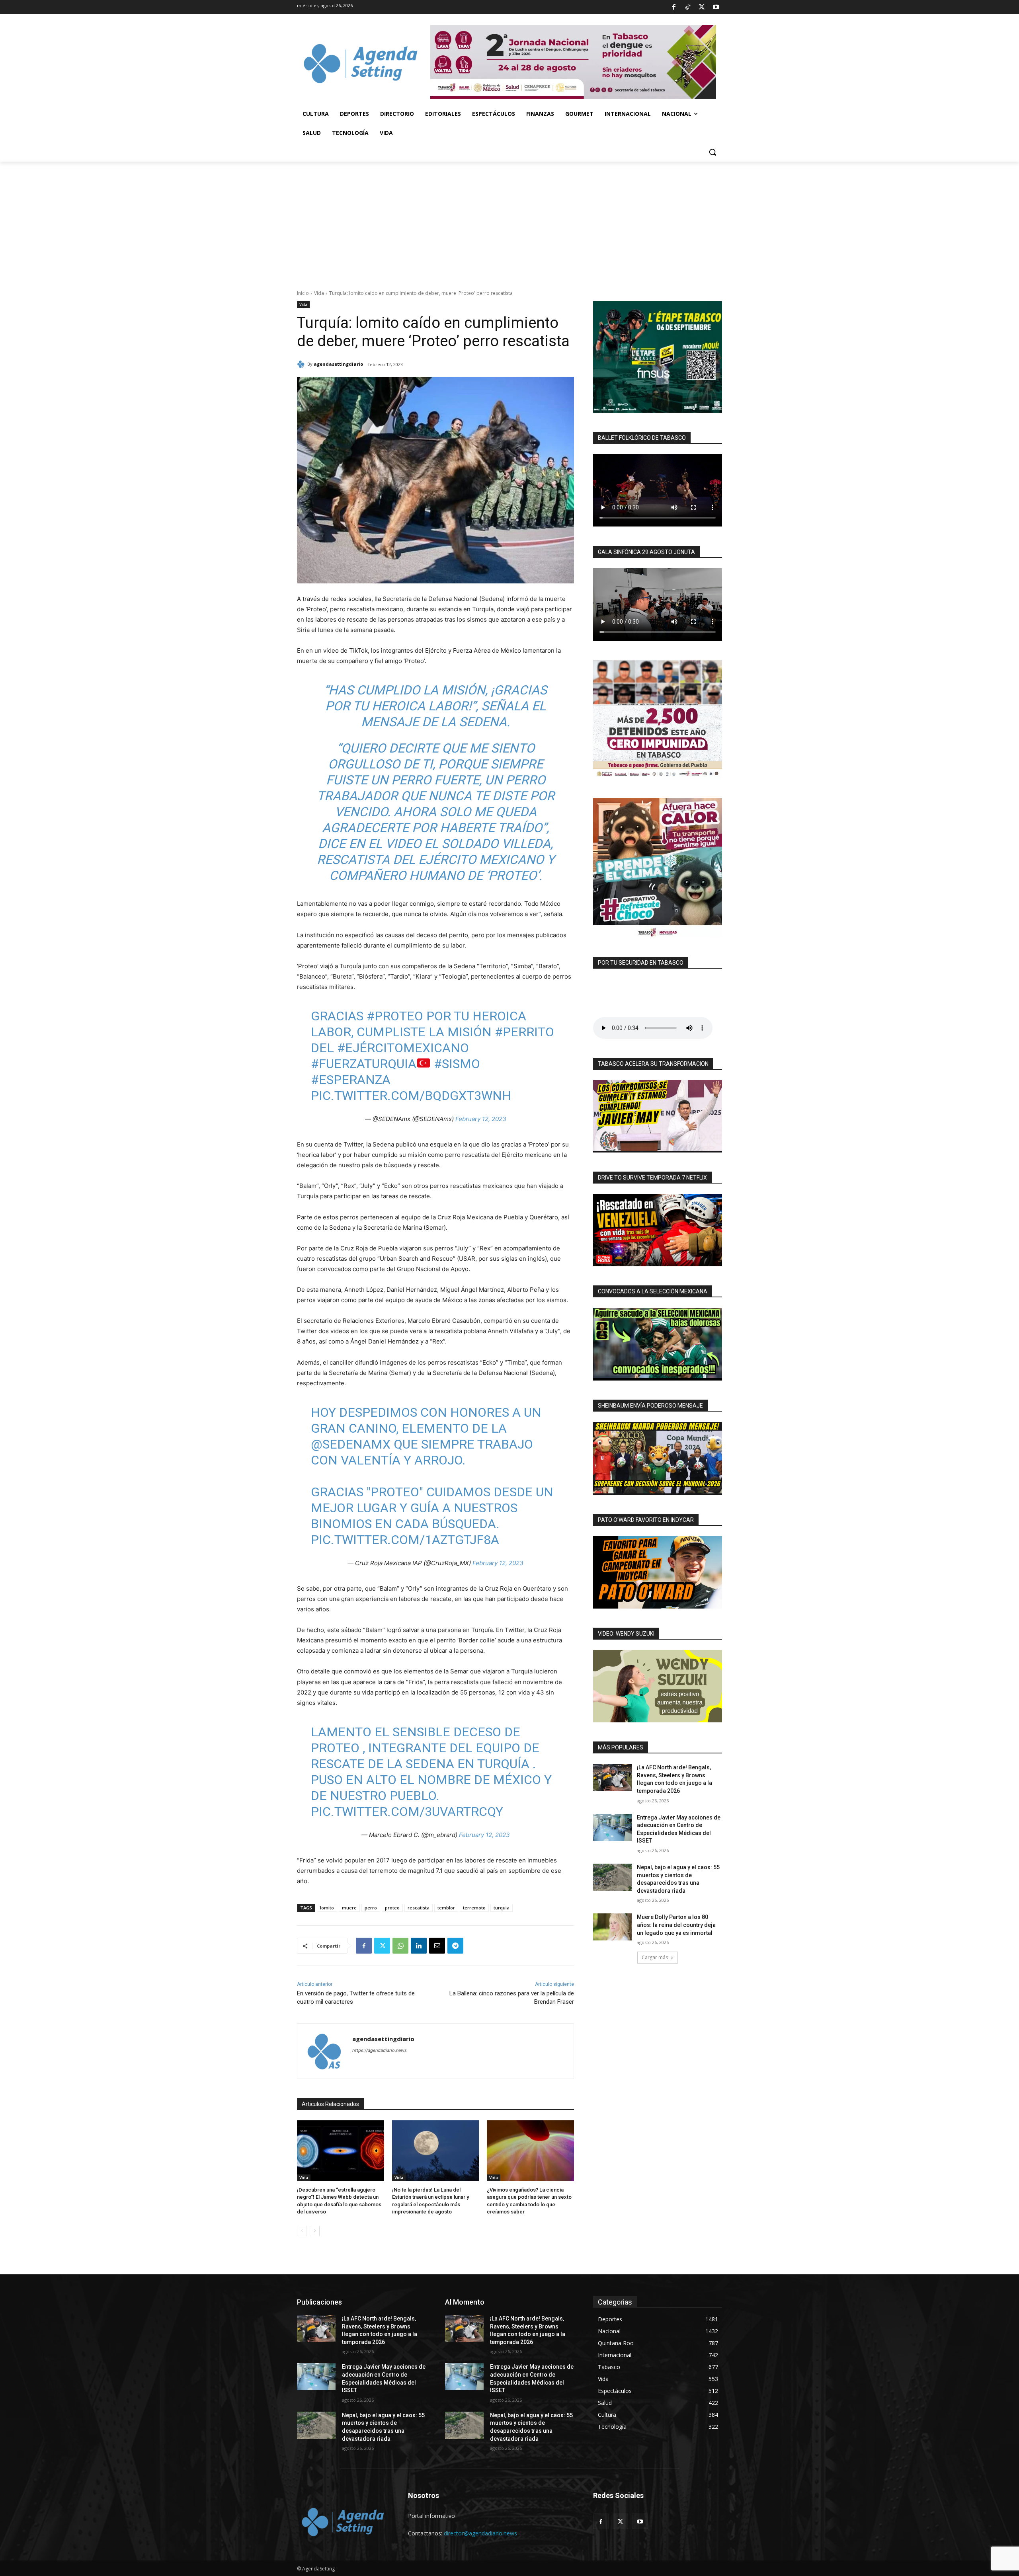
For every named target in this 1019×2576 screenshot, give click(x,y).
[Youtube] (716, 7)
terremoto (474, 1908)
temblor (446, 1908)
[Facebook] (673, 7)
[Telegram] (455, 1946)
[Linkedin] (419, 1946)
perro (371, 1908)
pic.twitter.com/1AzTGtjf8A (405, 1540)
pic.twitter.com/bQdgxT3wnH (411, 1096)
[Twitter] (702, 7)
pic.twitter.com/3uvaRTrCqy (407, 1812)
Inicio (303, 293)
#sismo (457, 1064)
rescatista (419, 1908)
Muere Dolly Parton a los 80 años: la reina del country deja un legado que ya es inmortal (676, 1925)
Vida (319, 293)
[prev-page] (302, 2231)
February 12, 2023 (481, 1119)
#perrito (524, 1032)
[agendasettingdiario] (302, 364)
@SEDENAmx (351, 1444)
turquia (502, 1908)
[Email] (437, 1946)
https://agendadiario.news (380, 2050)
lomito (327, 1908)
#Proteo (395, 1016)
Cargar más (655, 1957)
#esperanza (351, 1080)
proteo (392, 1908)
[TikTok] (688, 7)
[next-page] (315, 2231)
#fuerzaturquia (364, 1064)
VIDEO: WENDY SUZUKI (626, 1634)
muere (349, 1908)
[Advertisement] (509, 221)
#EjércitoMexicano (403, 1048)
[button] (713, 152)
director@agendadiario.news (480, 2533)
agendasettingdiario (338, 364)
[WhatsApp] (400, 1946)
